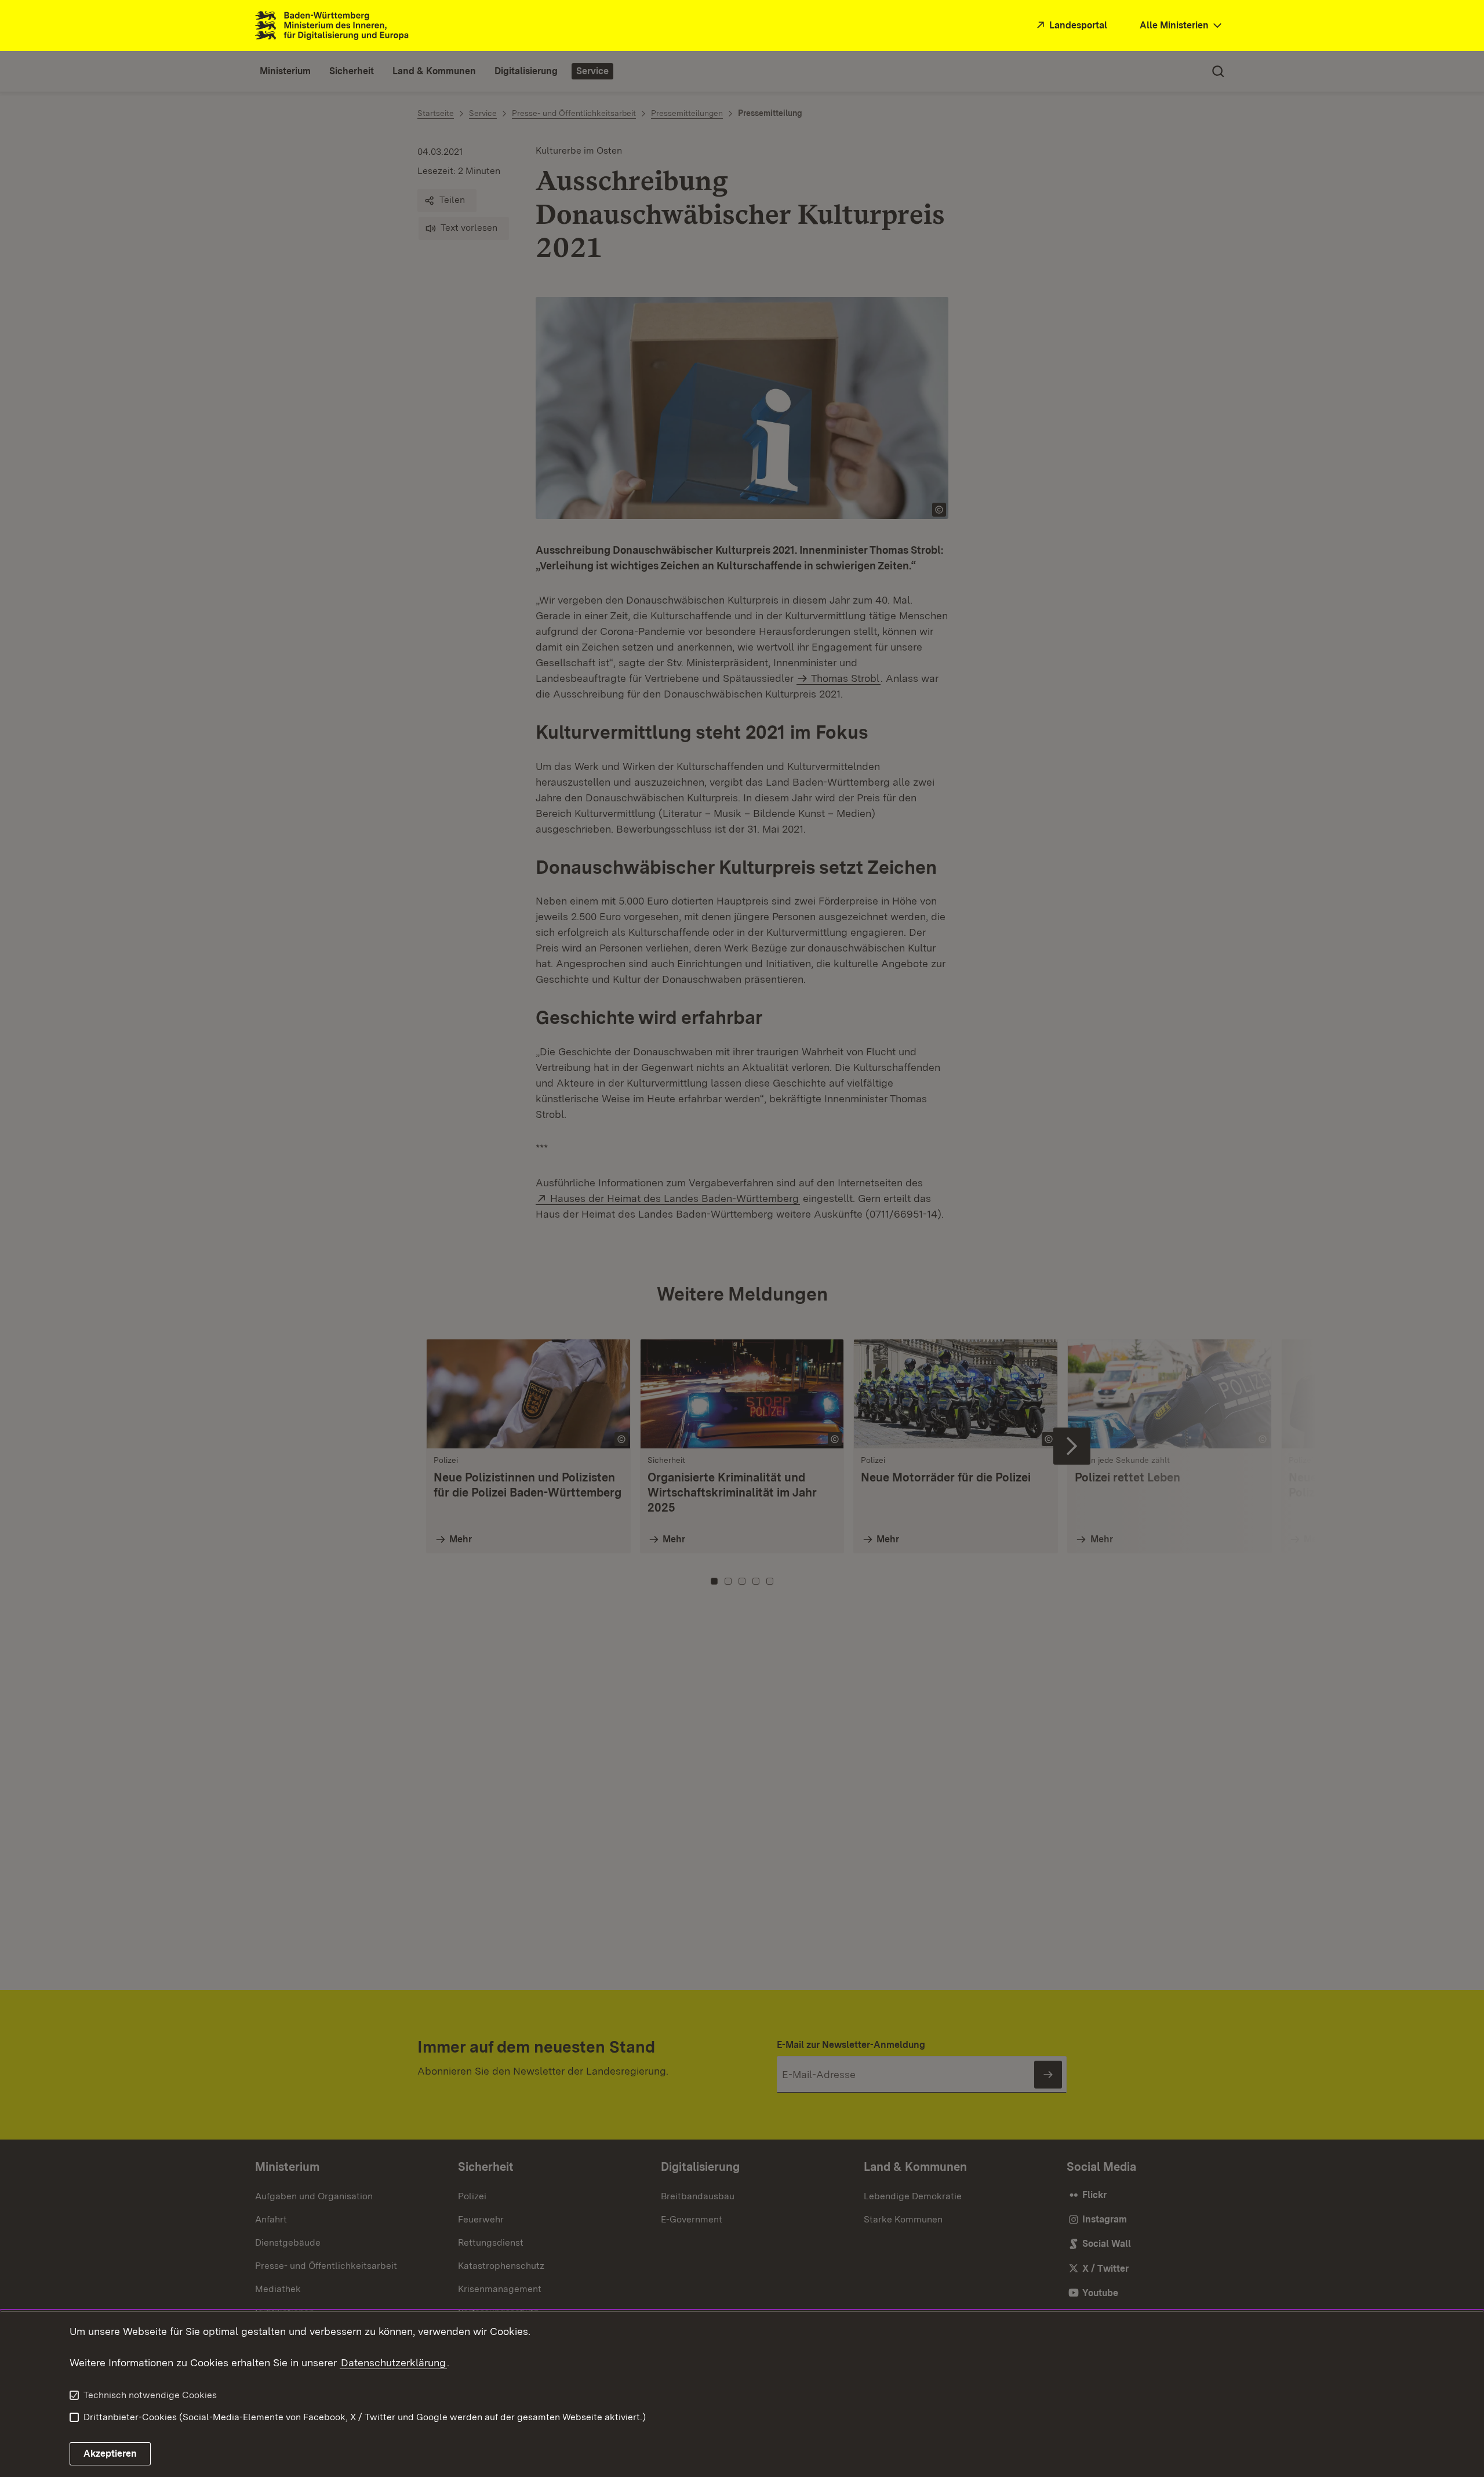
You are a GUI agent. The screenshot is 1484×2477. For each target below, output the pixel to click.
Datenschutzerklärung (393, 2362)
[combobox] (1182, 26)
